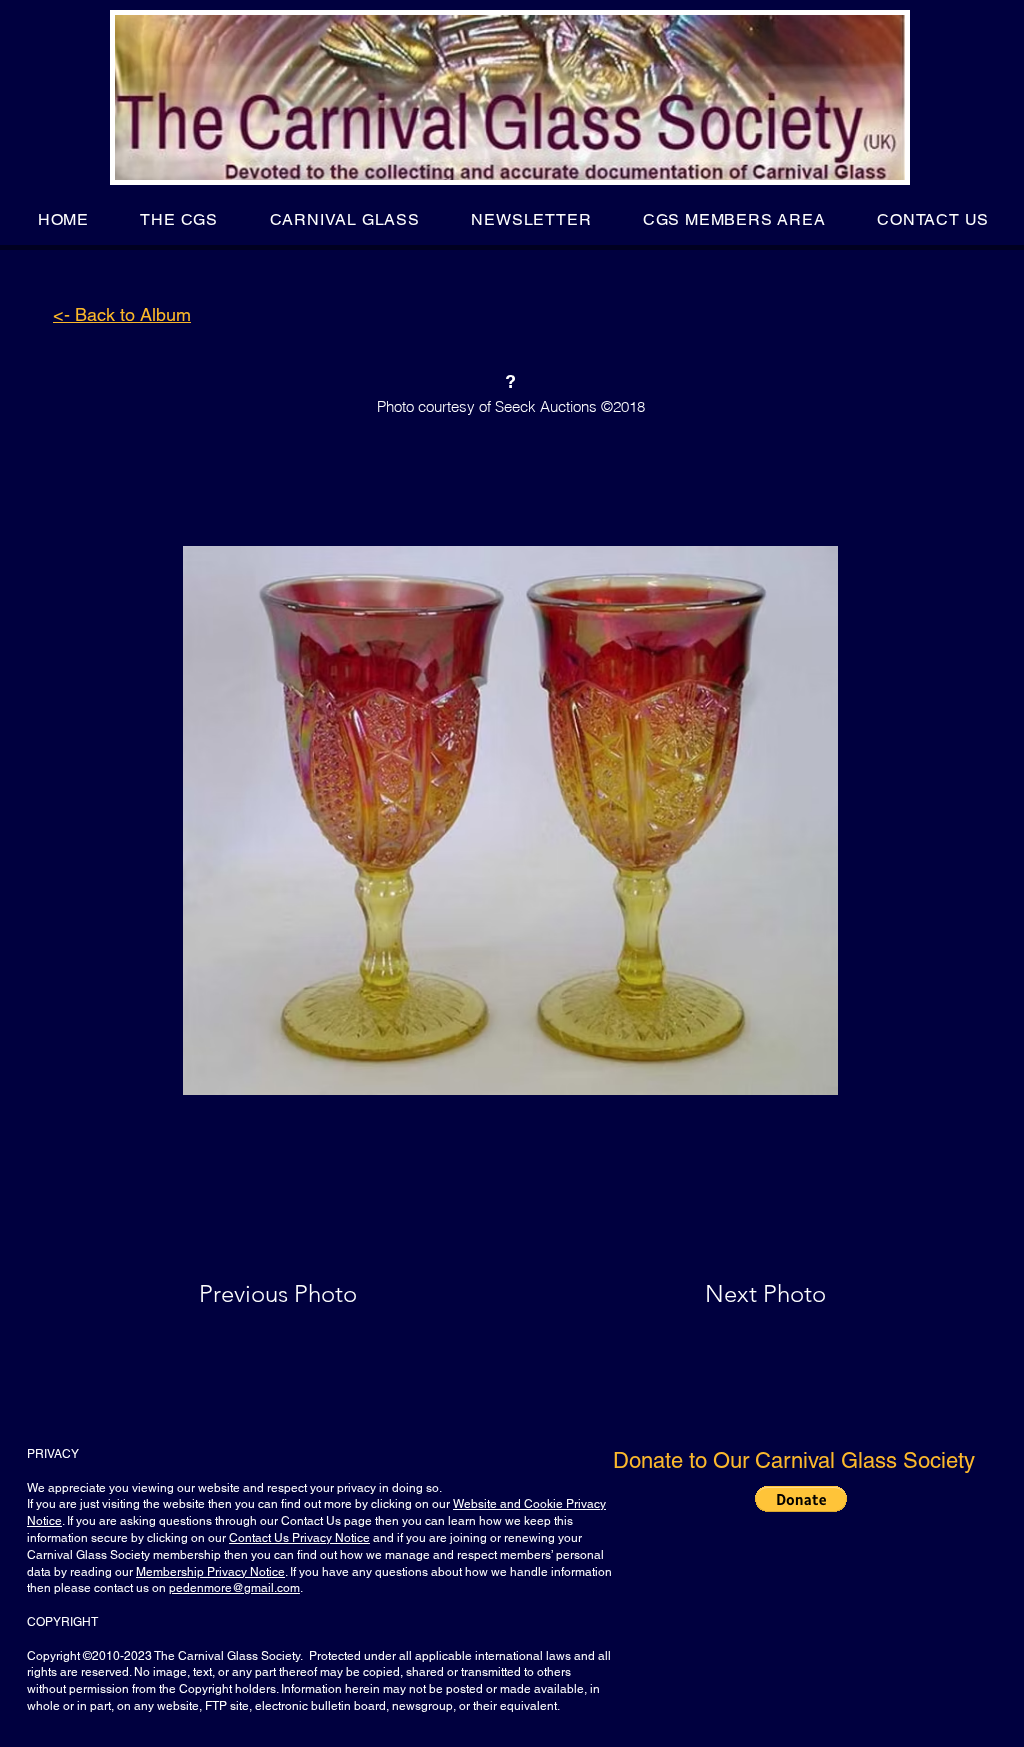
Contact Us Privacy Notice (299, 1538)
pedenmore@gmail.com (234, 1588)
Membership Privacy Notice (210, 1572)
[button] (179, 219)
